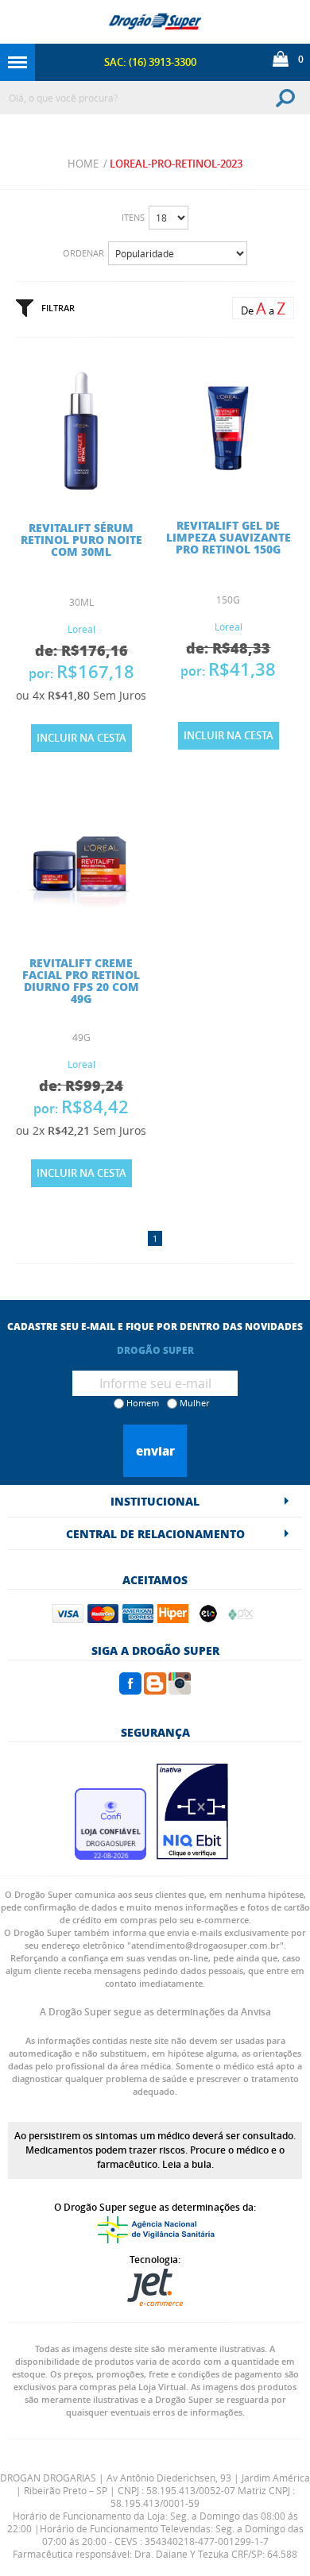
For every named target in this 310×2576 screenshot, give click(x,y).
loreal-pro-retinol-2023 (176, 164)
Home (83, 164)
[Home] (155, 22)
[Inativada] (192, 1855)
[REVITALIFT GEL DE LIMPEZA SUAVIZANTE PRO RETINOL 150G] (228, 486)
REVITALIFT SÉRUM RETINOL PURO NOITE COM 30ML (81, 539)
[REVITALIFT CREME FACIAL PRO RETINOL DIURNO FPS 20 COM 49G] (81, 924)
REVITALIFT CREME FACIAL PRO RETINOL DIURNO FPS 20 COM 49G (81, 980)
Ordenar (83, 253)
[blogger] (155, 1690)
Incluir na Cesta (81, 738)
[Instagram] (180, 1690)
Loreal (81, 629)
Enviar (155, 1451)
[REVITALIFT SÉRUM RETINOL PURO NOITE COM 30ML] (81, 488)
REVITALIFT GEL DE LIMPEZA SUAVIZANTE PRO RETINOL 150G (229, 537)
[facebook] (130, 1690)
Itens (133, 217)
